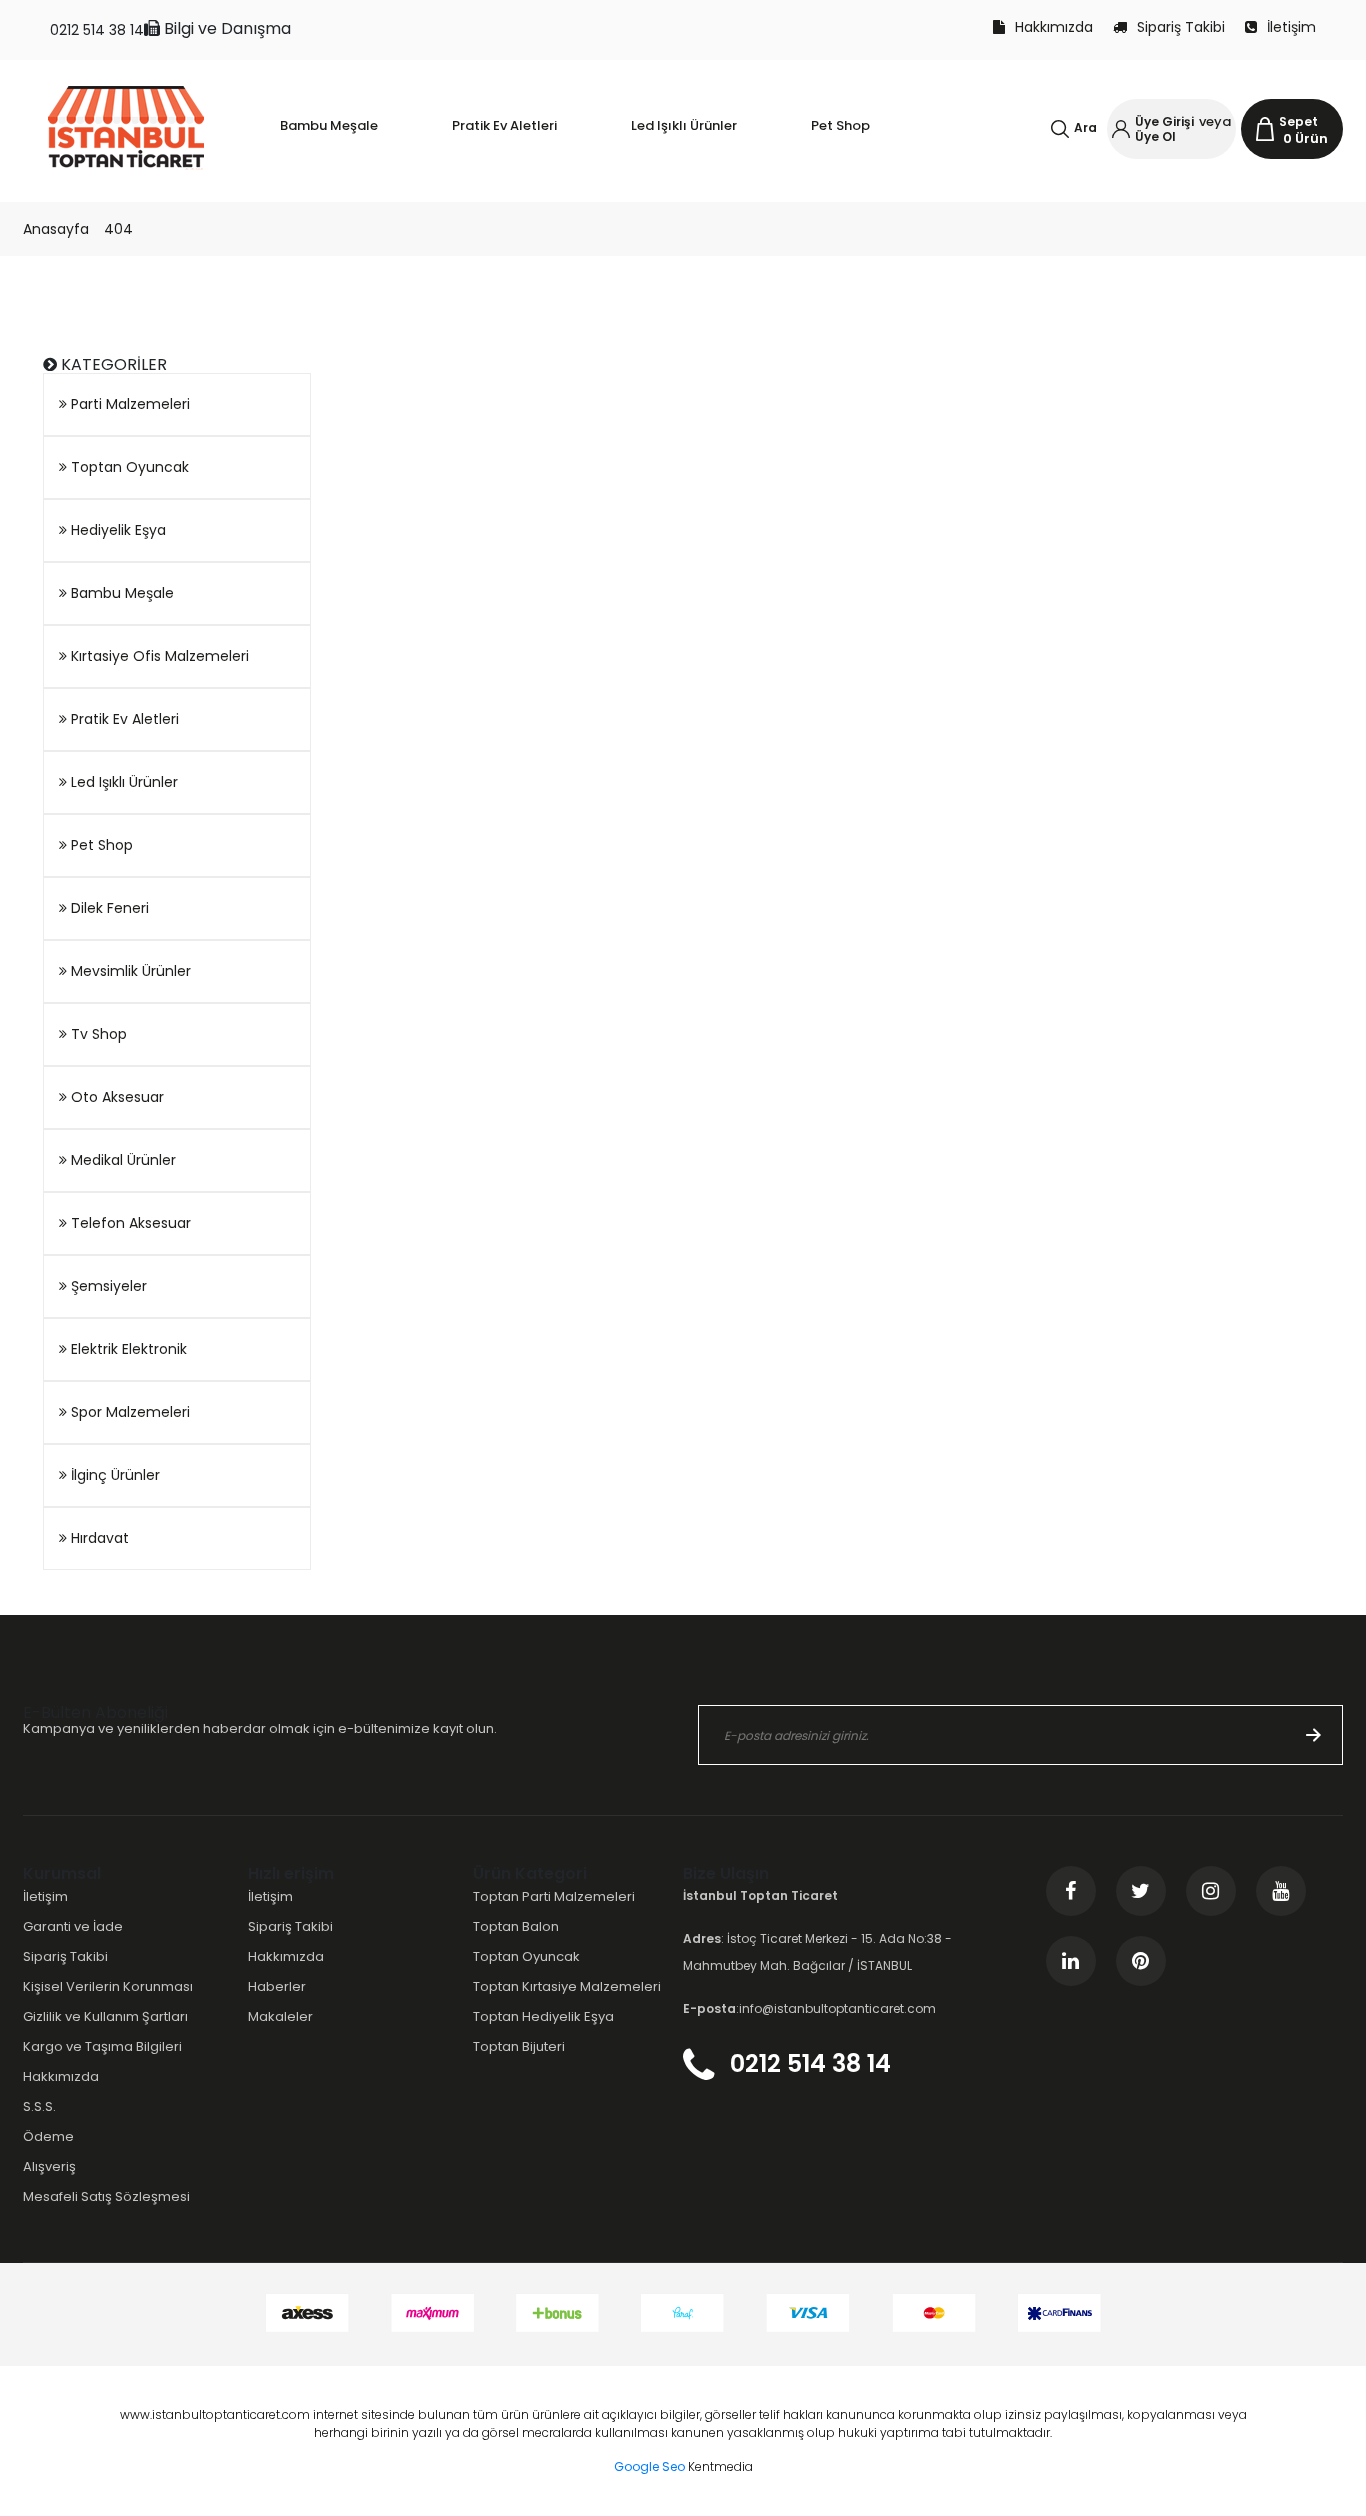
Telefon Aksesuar (129, 1223)
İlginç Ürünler (113, 1475)
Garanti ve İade (73, 1926)
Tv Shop (97, 1034)
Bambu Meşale (120, 593)
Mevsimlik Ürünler (129, 971)
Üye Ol (1155, 136)
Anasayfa (56, 229)
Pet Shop (100, 845)
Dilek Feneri (108, 908)
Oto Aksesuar (115, 1097)
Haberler (277, 1986)
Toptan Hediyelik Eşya (543, 2016)
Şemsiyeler (107, 1286)
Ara (1085, 127)
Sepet (1298, 121)
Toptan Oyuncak (128, 467)
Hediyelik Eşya (116, 530)
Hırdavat (98, 1538)
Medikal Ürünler (121, 1160)
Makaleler (280, 2016)
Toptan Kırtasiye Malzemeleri (567, 1986)
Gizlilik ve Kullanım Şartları (105, 2016)
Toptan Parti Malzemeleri (554, 1896)
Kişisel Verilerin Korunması (108, 1986)
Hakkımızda (1054, 27)
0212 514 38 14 (97, 30)
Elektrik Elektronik (127, 1349)
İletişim (1291, 27)
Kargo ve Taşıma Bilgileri (102, 2046)
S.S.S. (39, 2106)
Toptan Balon (516, 1926)
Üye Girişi (1164, 121)
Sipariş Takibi (1181, 27)
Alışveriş (49, 2166)
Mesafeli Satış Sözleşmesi (106, 2196)
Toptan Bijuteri (519, 2046)
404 (118, 229)
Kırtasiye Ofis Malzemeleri (158, 656)
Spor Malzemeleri (128, 1412)
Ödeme (48, 2136)
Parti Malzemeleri (128, 404)
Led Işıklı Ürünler (122, 782)
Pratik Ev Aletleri (123, 719)
